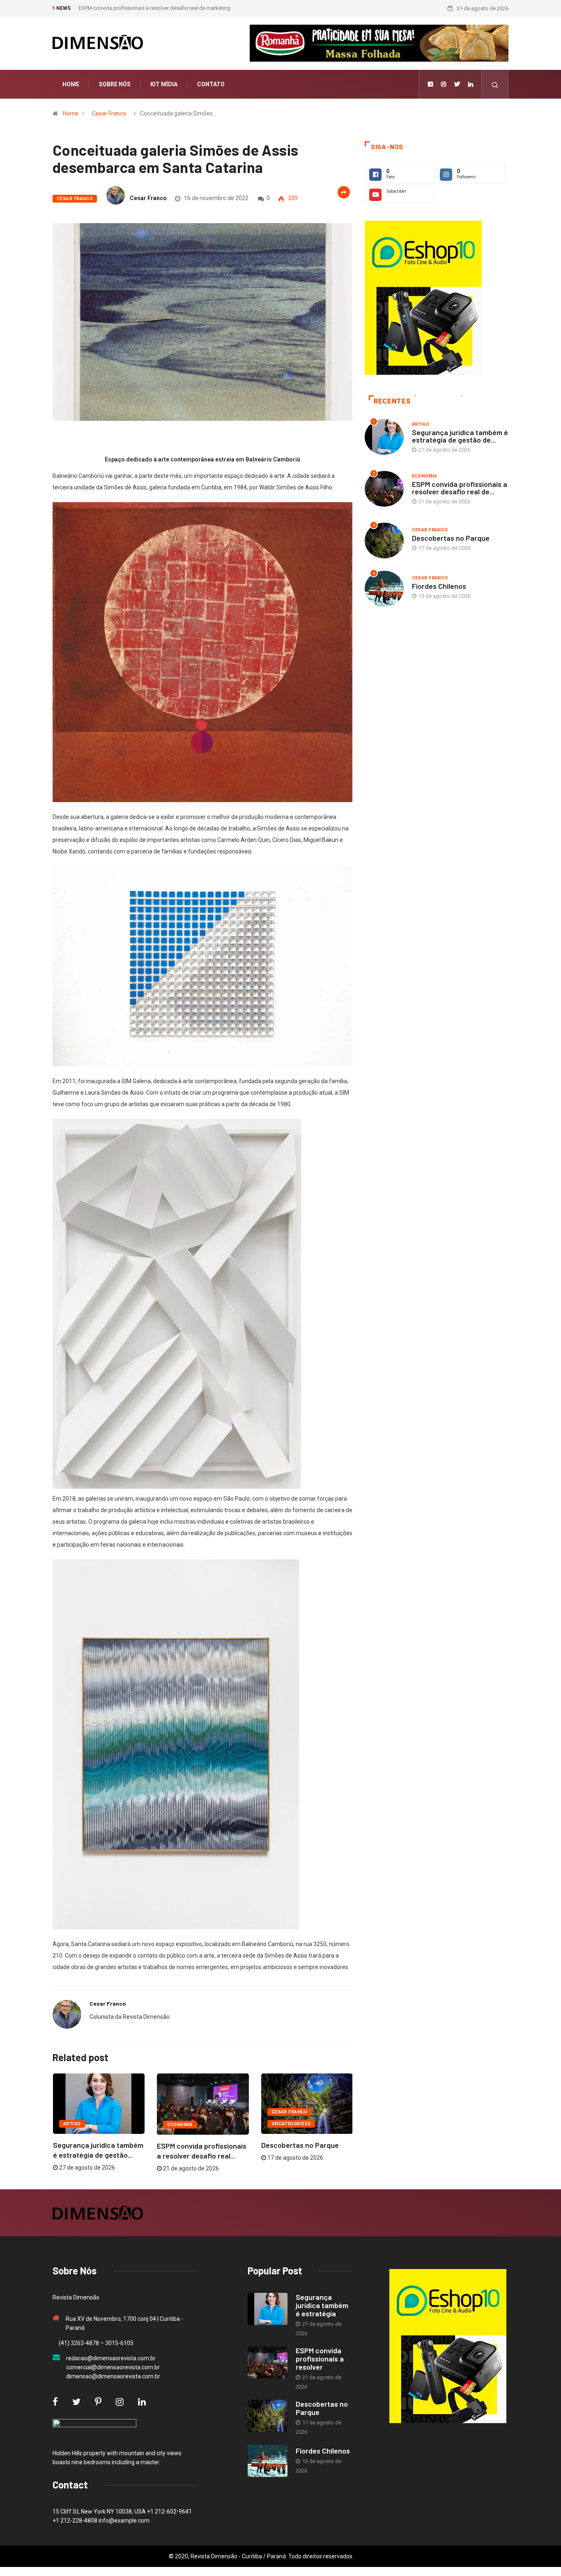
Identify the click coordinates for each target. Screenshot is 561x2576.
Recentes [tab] (392, 401)
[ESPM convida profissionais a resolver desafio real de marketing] (268, 2362)
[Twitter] (457, 84)
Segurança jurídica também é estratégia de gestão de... (460, 436)
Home (71, 84)
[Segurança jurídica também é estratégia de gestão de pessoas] (268, 2309)
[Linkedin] (471, 84)
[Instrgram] (444, 84)
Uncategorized (291, 2124)
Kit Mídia (164, 84)
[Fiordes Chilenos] (268, 2461)
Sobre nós (115, 84)
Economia (180, 2125)
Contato (211, 84)
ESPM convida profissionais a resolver (320, 2359)
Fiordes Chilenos (439, 586)
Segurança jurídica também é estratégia (322, 2305)
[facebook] (430, 84)
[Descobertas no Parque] (268, 2416)
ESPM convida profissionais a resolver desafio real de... (460, 488)
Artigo (72, 2124)
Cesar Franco (109, 113)
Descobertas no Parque (106, 8)
